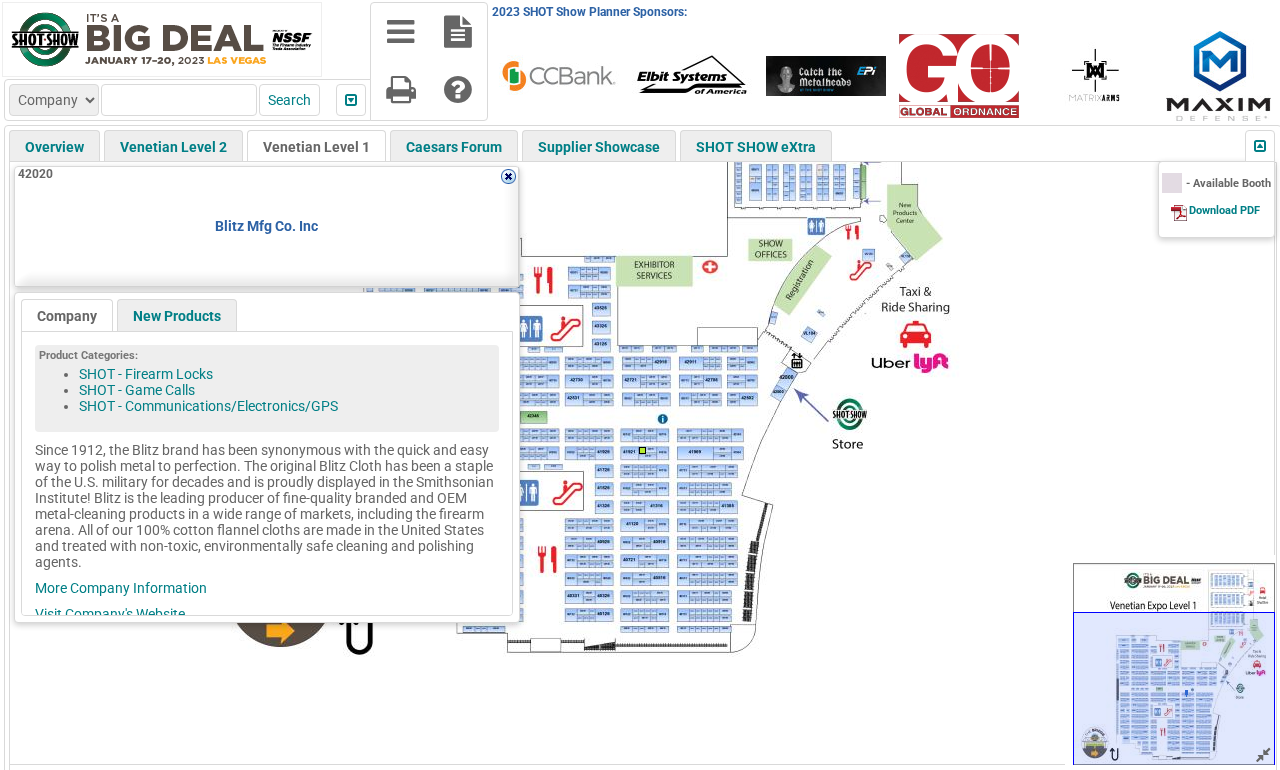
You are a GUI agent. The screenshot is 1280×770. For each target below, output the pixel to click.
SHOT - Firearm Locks (146, 374)
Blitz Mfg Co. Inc (266, 226)
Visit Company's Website (110, 614)
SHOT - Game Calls (137, 390)
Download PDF (1224, 210)
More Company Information (121, 588)
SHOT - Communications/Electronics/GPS (208, 406)
